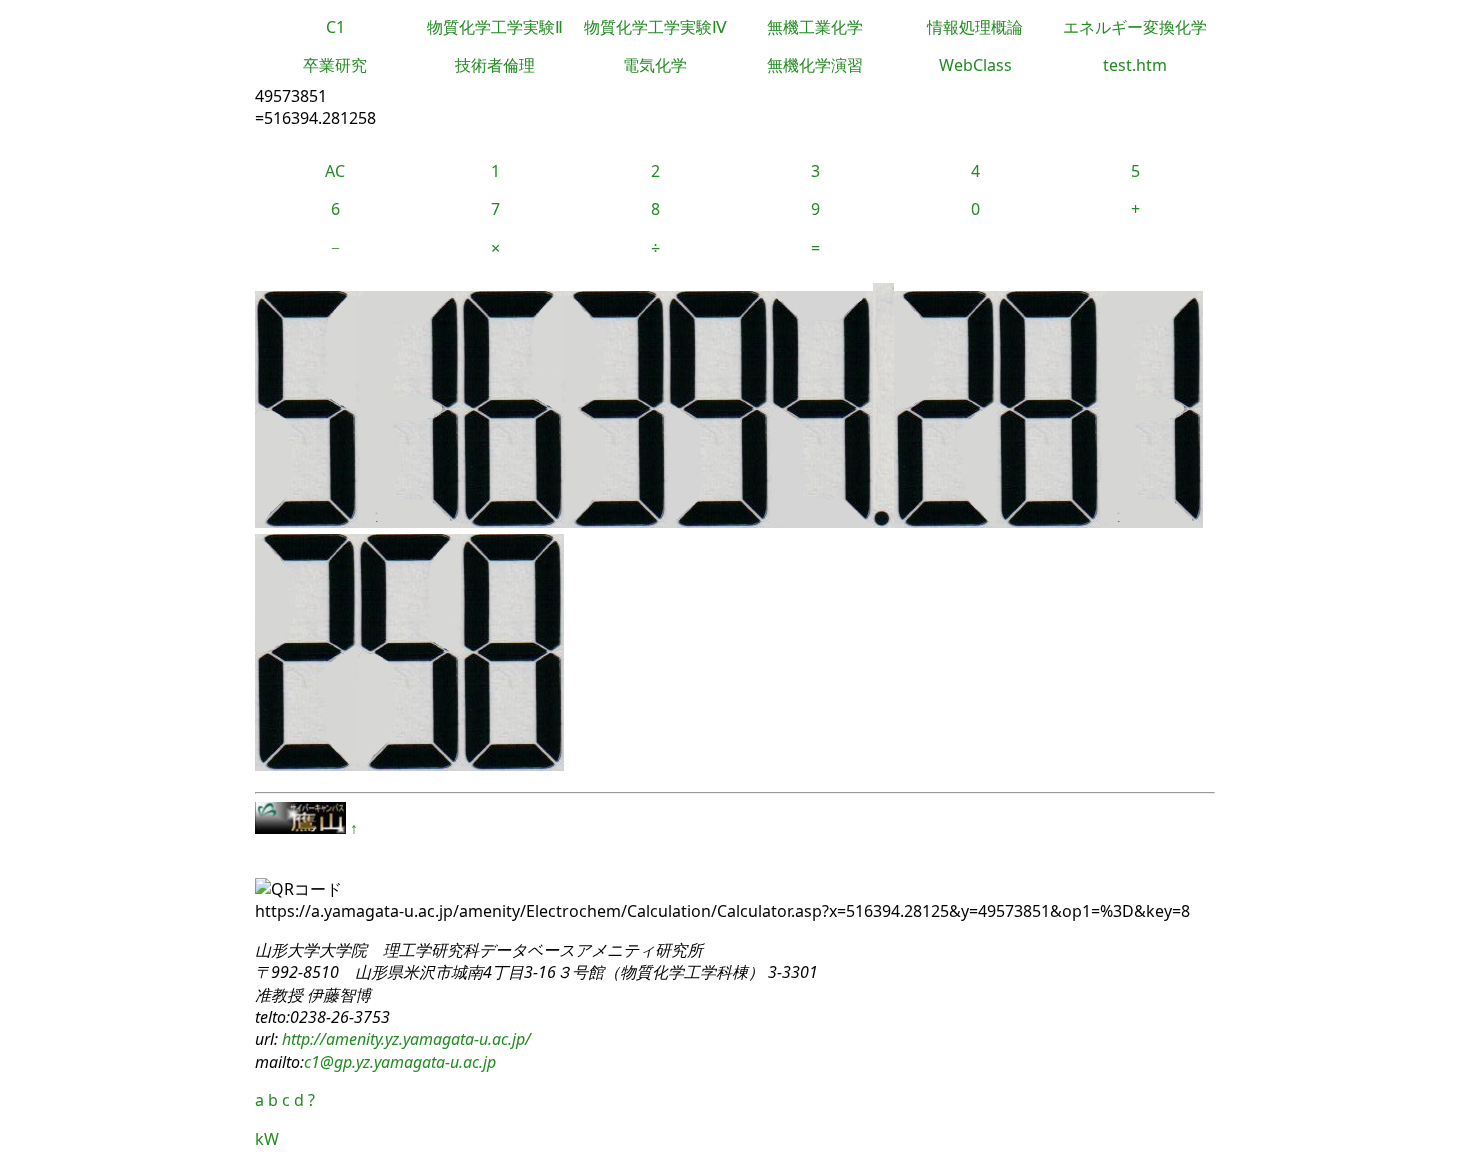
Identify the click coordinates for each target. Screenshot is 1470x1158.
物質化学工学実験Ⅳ (655, 27)
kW (267, 1139)
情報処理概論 (975, 27)
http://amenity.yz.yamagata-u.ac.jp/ (404, 1039)
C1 (335, 27)
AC (335, 171)
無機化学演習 (815, 65)
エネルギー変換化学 (1135, 27)
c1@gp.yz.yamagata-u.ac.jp (400, 1062)
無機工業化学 (815, 27)
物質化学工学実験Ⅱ (495, 27)
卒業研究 (335, 65)
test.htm (1135, 65)
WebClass (975, 65)
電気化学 (655, 65)
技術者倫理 (495, 65)
